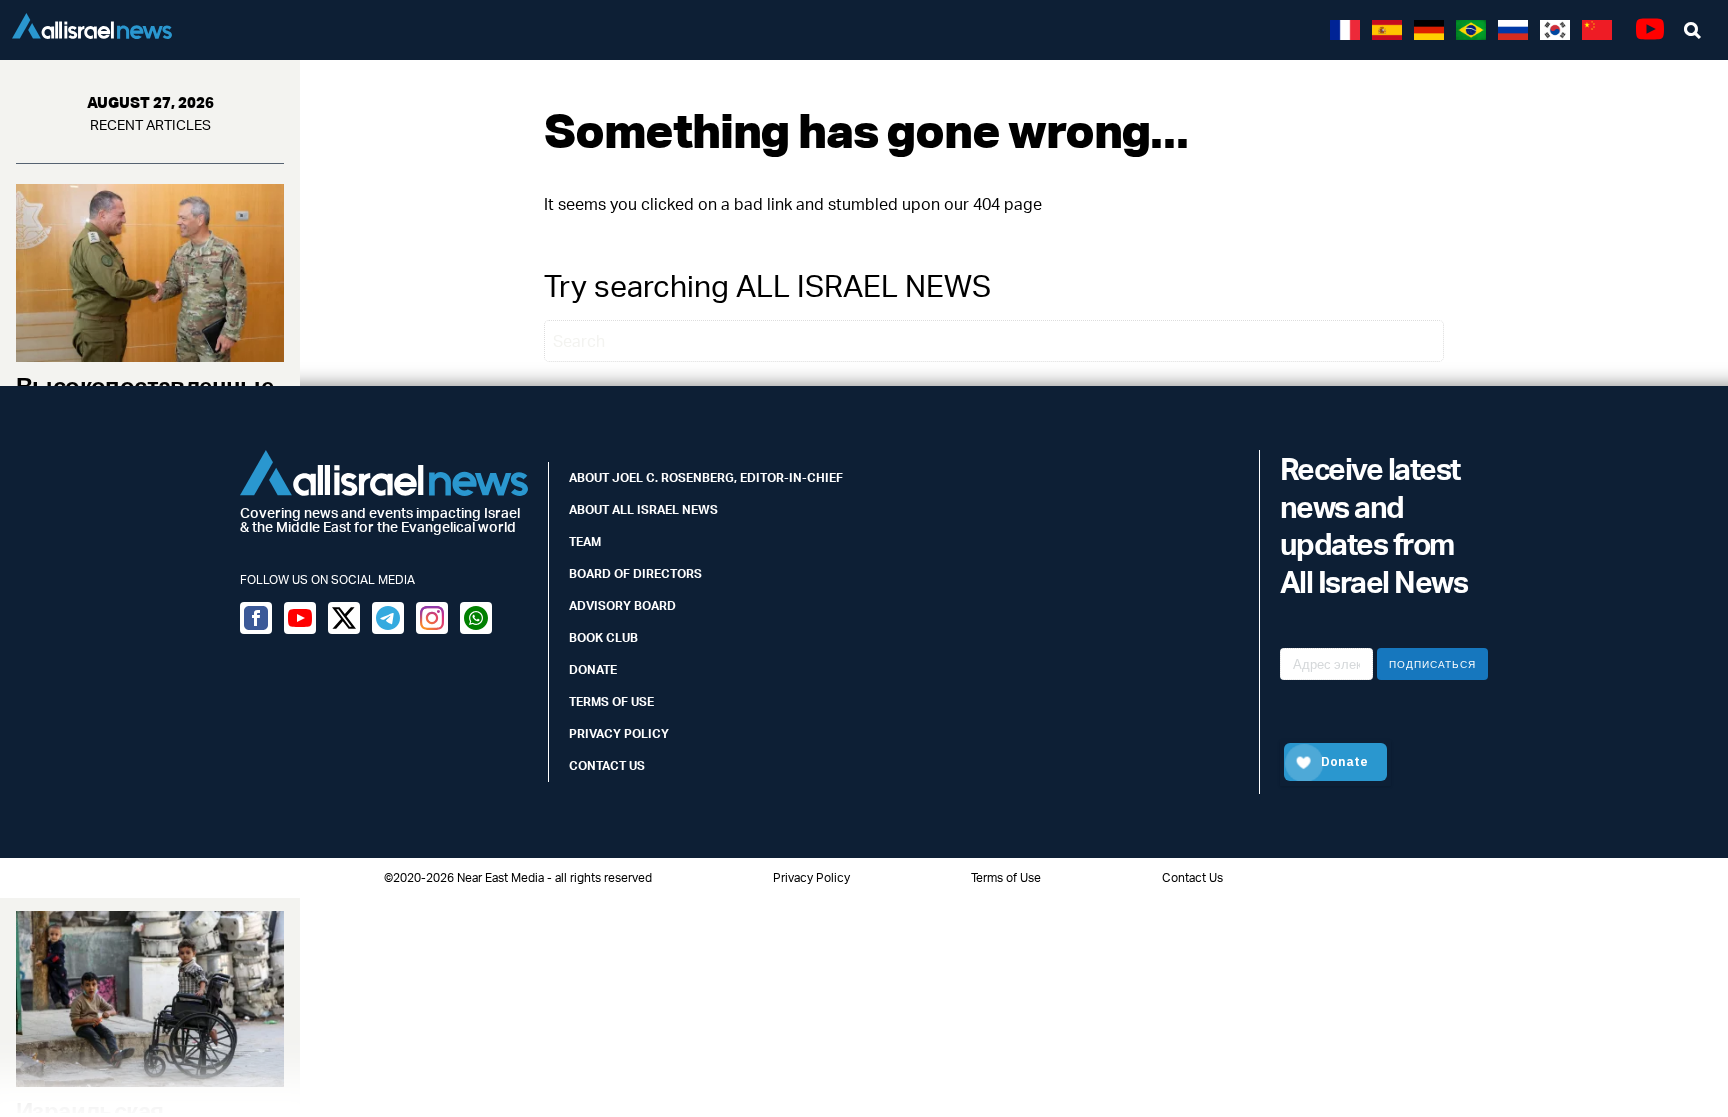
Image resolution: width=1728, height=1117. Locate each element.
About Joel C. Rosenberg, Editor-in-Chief (706, 477)
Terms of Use (611, 701)
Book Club (603, 637)
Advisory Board (622, 605)
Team (585, 541)
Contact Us (607, 765)
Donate (593, 669)
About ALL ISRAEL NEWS (643, 509)
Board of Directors (635, 573)
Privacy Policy (619, 733)
